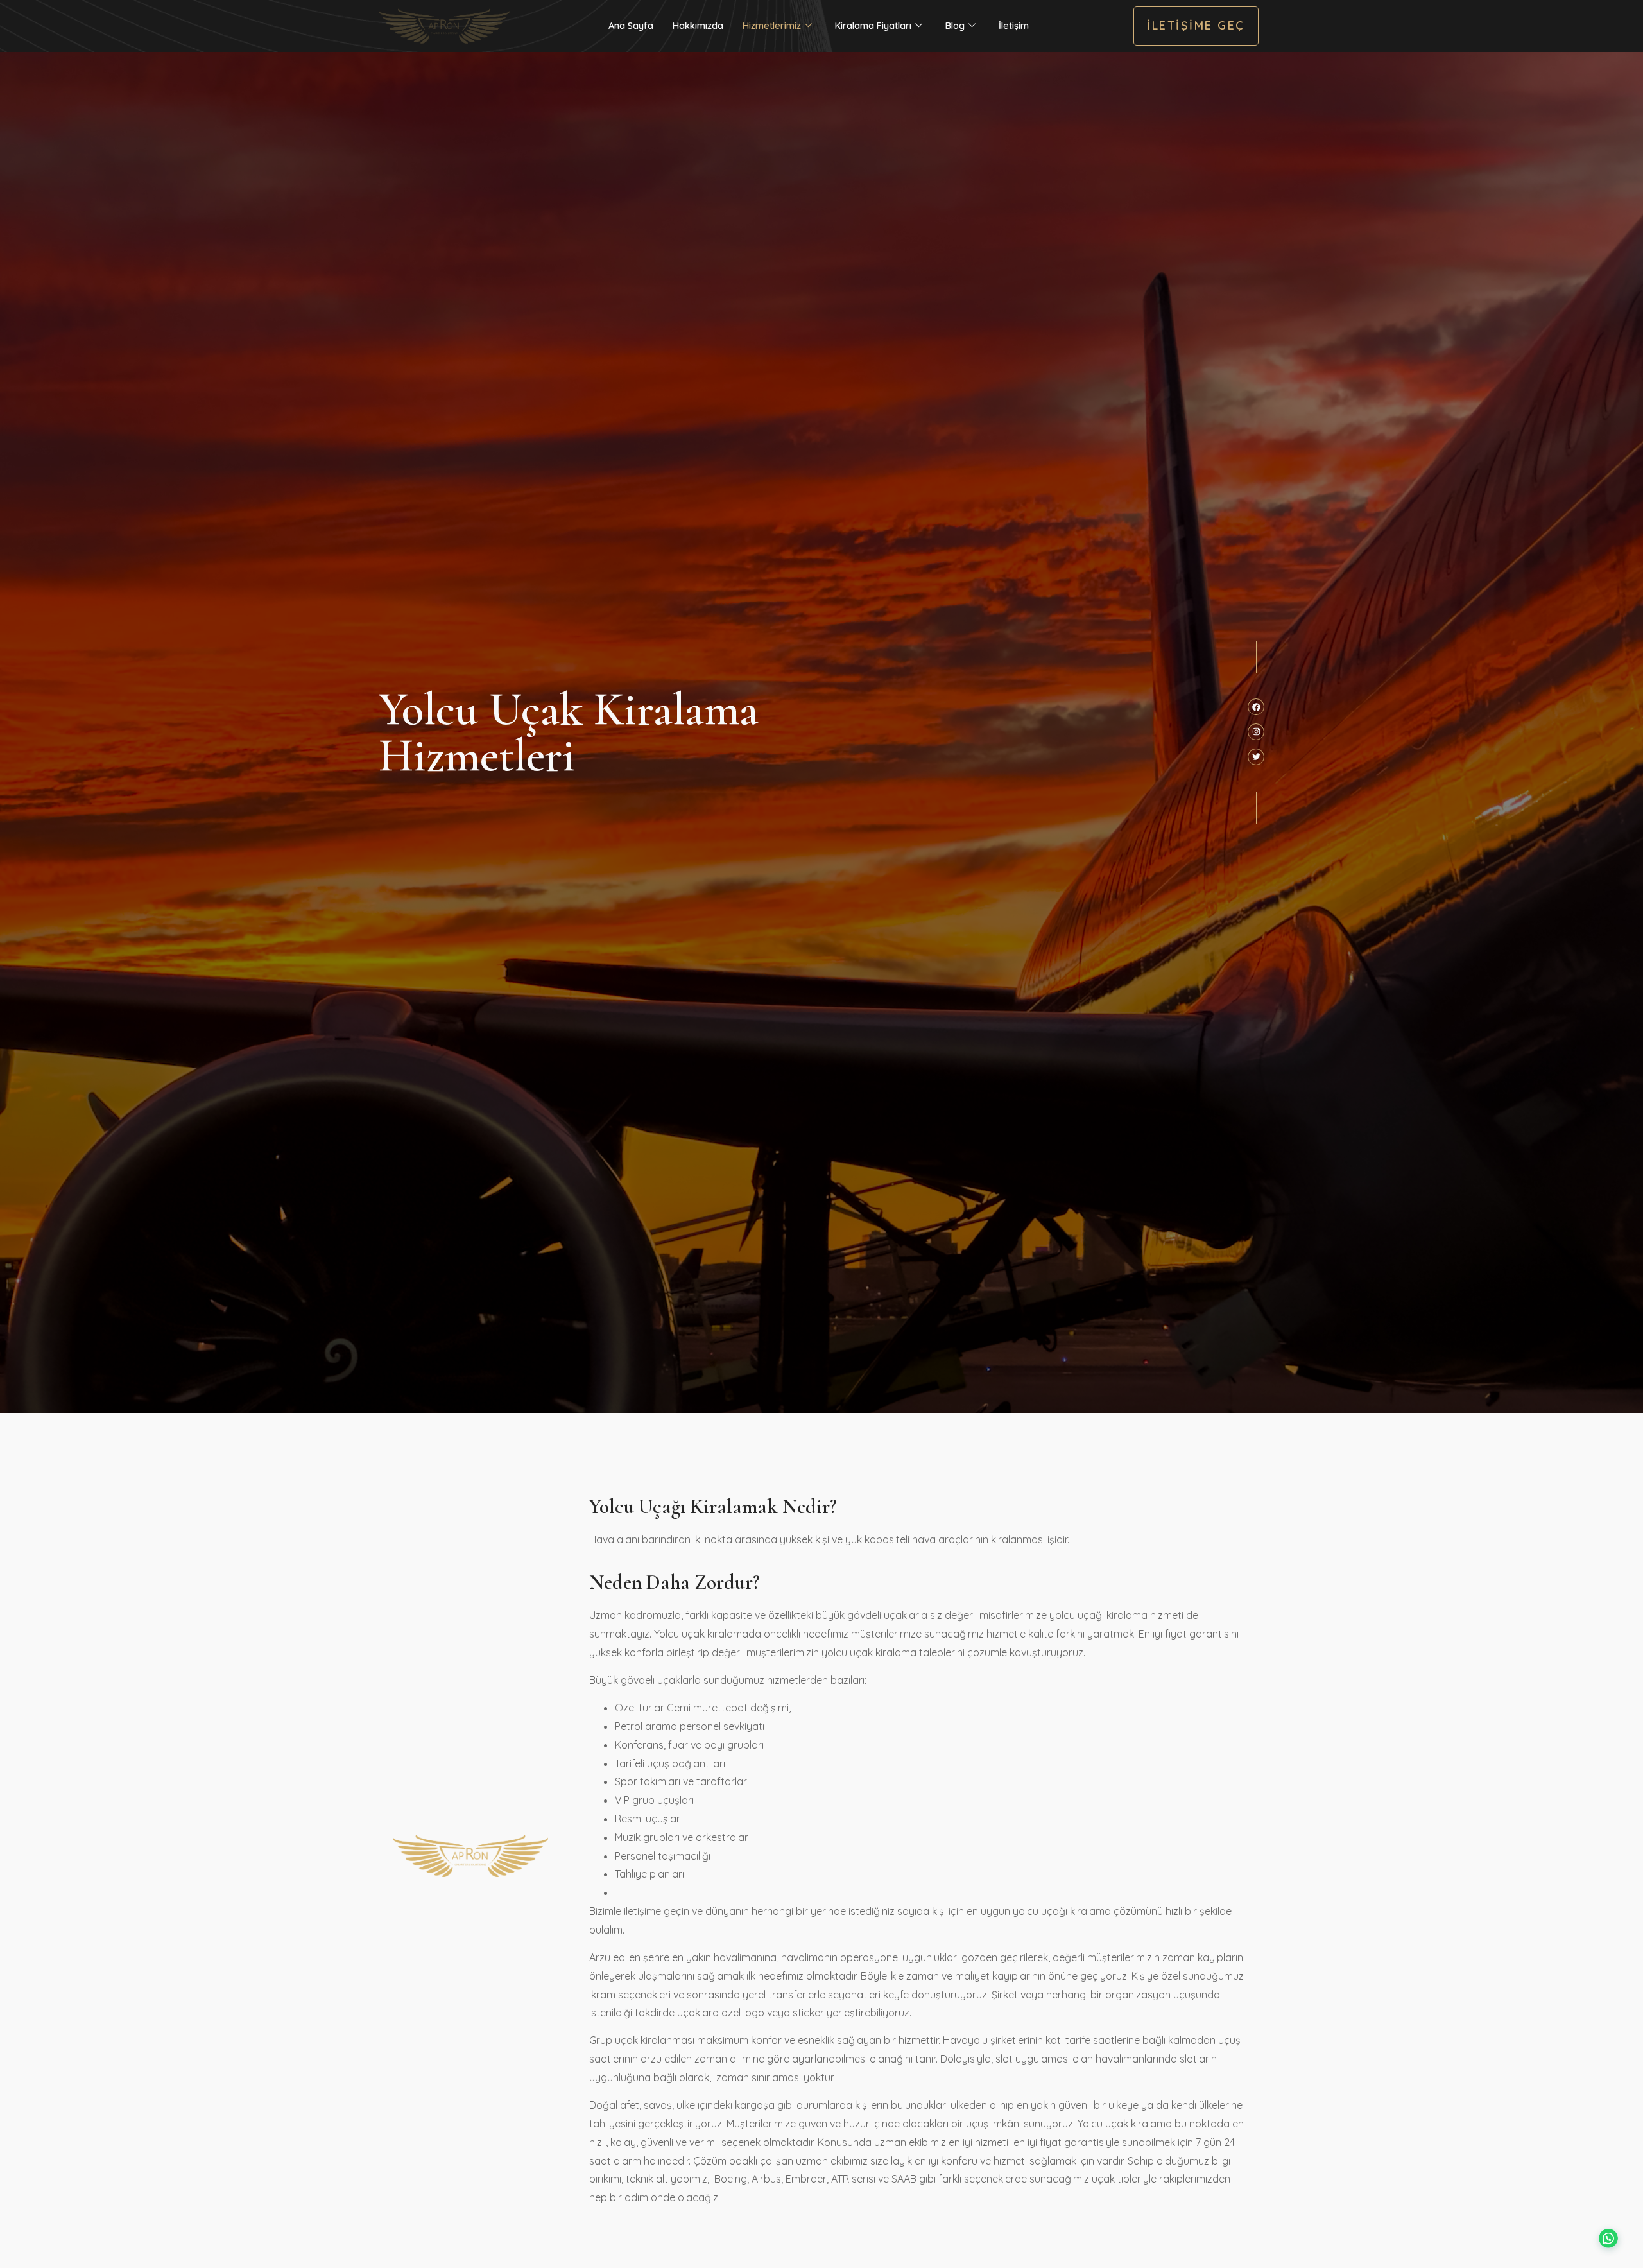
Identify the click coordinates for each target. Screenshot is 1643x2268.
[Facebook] (1256, 707)
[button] (1606, 2231)
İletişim (1014, 26)
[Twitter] (1256, 757)
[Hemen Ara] (30, 2241)
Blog (955, 26)
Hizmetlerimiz (772, 26)
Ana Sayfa (631, 26)
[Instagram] (1256, 732)
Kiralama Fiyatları (873, 26)
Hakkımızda (698, 26)
